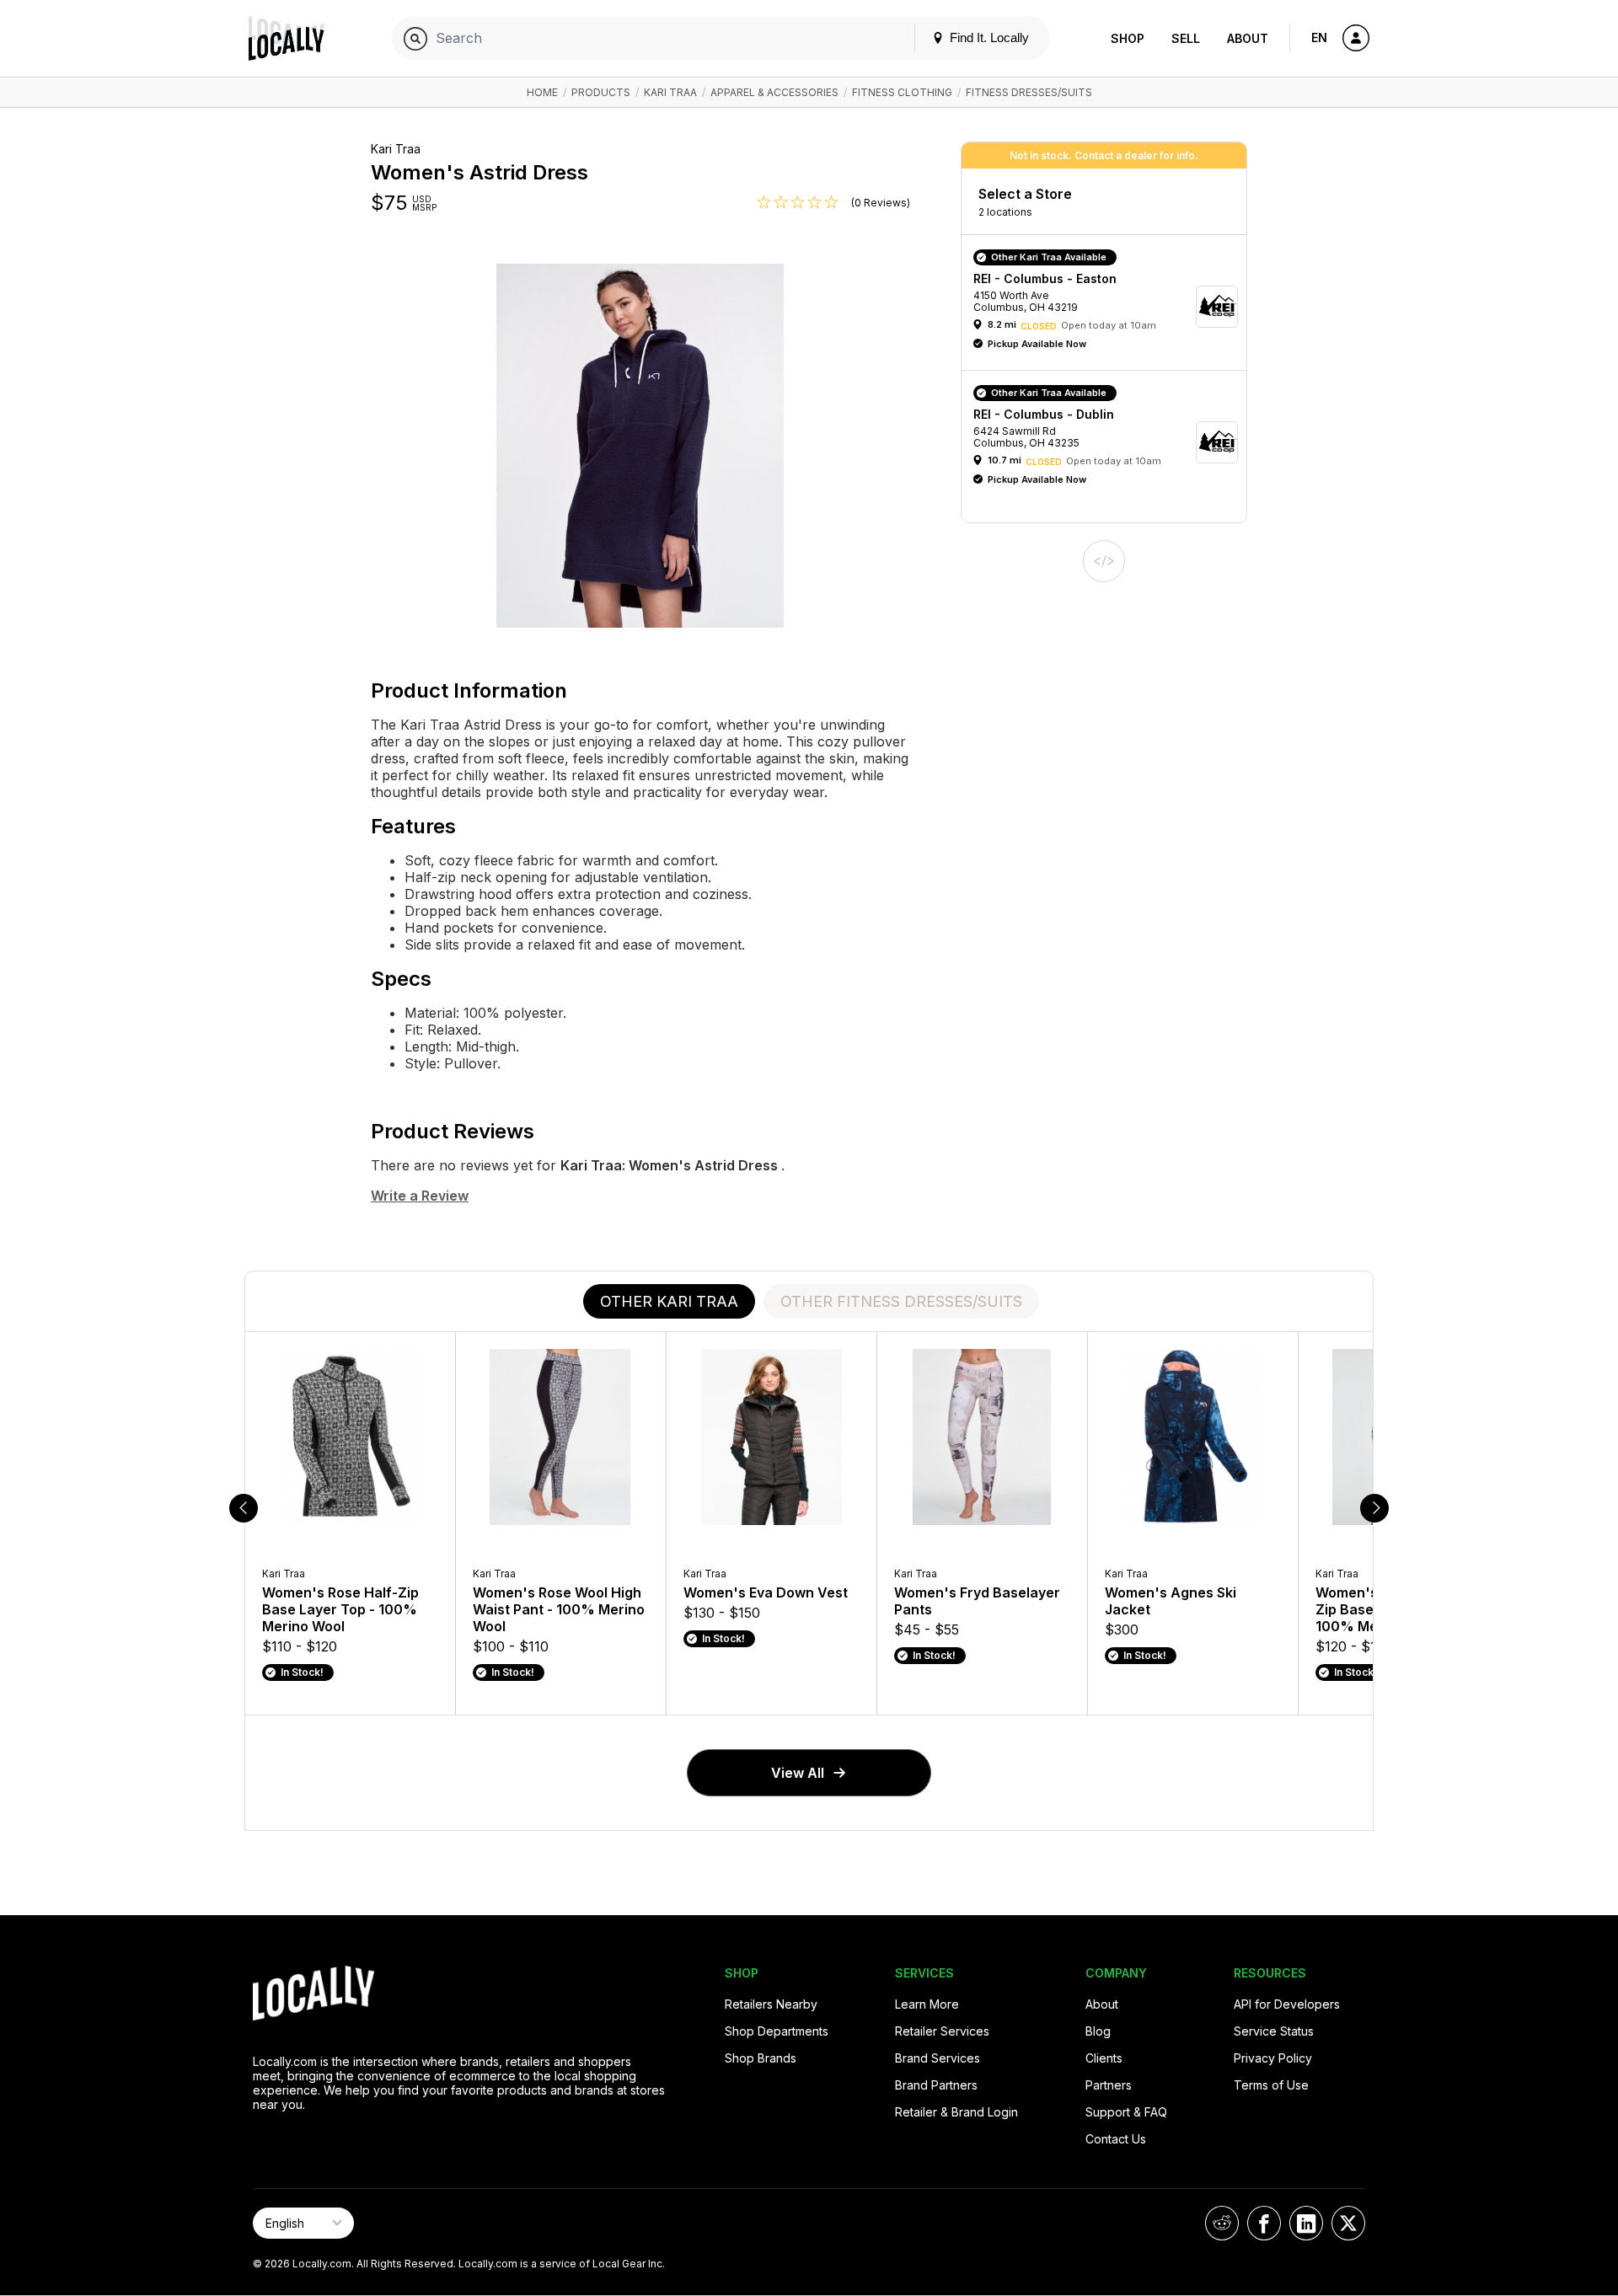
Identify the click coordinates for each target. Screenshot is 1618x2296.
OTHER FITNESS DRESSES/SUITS (901, 1301)
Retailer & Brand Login (956, 2112)
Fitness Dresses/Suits (1029, 92)
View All (798, 1773)
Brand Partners (936, 2085)
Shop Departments (777, 2031)
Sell (1186, 38)
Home (542, 92)
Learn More (927, 2004)
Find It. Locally (988, 37)
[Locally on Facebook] (1264, 2223)
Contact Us (1116, 2139)
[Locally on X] (1348, 2223)
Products (601, 92)
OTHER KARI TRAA (669, 1301)
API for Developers (1287, 2004)
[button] (1110, 307)
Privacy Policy (1273, 2058)
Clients (1104, 2058)
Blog (1098, 2031)
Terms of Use (1271, 2085)
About (1248, 38)
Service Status (1274, 2031)
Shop (1128, 38)
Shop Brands (761, 2058)
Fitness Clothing (902, 92)
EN (1319, 37)
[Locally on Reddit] (1222, 2223)
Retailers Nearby (771, 2004)
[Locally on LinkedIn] (1306, 2223)
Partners (1109, 2085)
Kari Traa (670, 92)
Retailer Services (942, 2031)
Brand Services (938, 2058)
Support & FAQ (1126, 2112)
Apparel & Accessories (774, 92)
